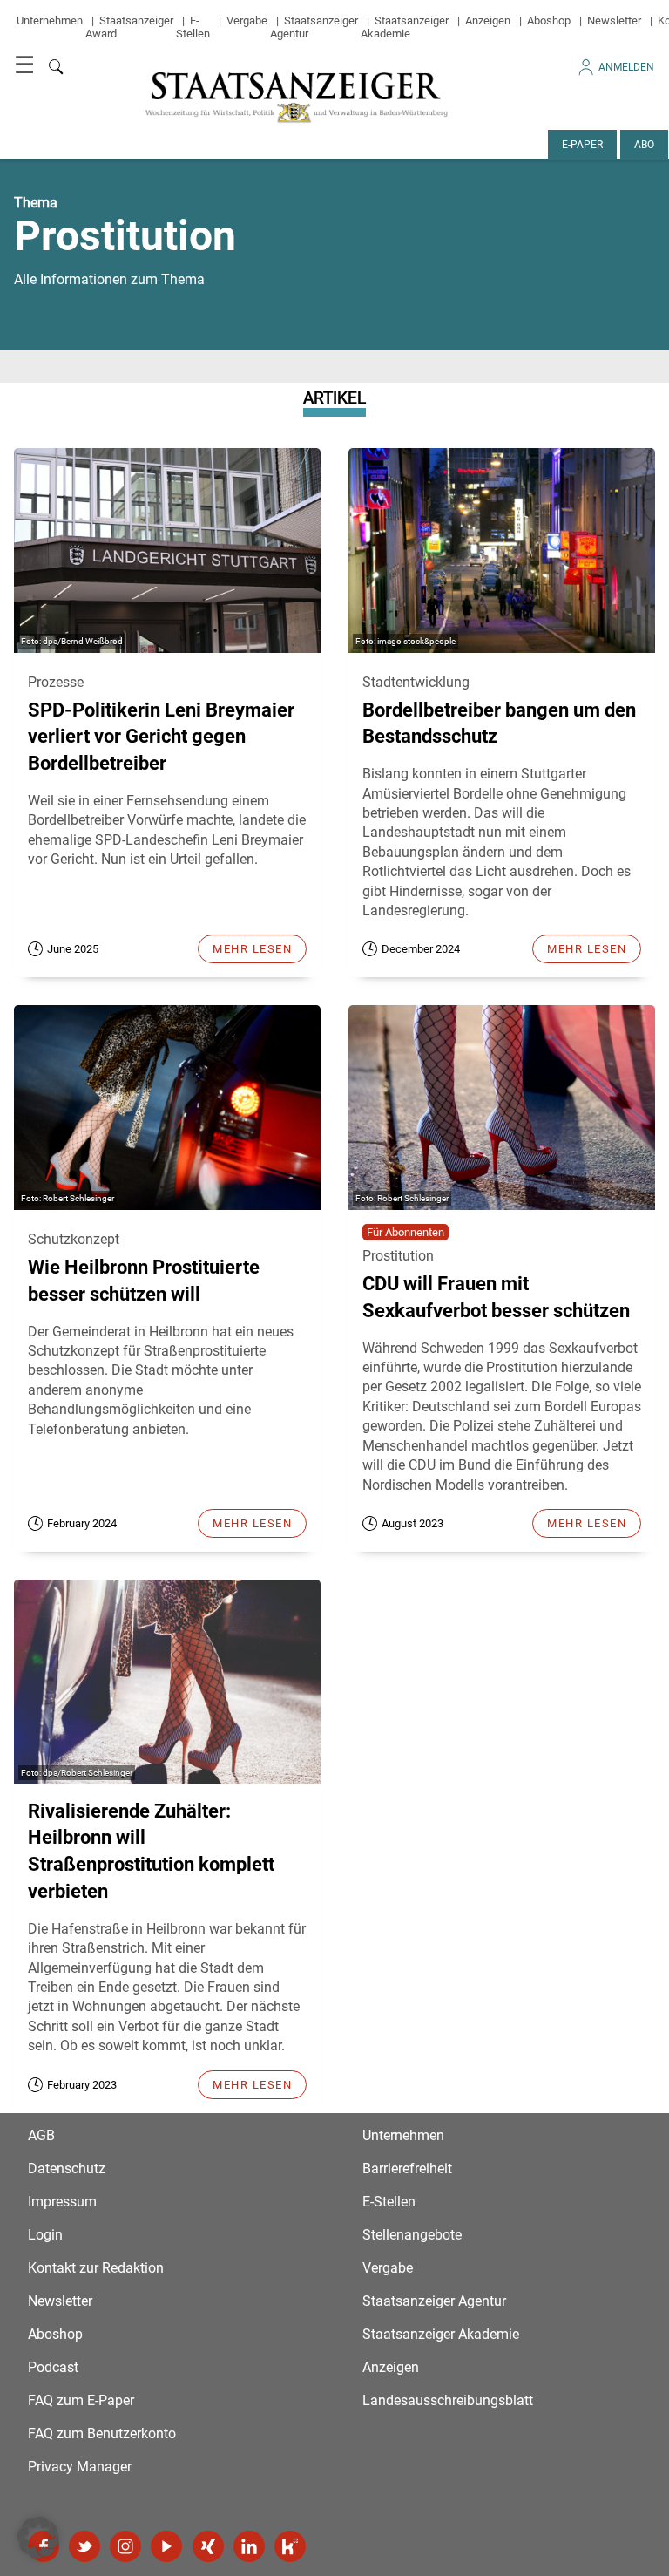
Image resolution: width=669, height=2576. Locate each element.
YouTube (166, 2546)
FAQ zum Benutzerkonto (102, 2433)
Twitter (84, 2546)
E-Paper (582, 145)
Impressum (62, 2202)
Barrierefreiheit (407, 2168)
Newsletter (614, 20)
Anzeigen (488, 20)
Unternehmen (50, 20)
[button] (38, 2538)
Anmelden (626, 67)
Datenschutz (67, 2168)
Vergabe (247, 20)
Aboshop (549, 20)
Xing (208, 2546)
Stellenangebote (412, 2235)
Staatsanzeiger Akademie (405, 27)
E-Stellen (193, 27)
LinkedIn (249, 2546)
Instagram (125, 2546)
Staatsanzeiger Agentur (434, 2301)
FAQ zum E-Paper (81, 2400)
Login (45, 2235)
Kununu (290, 2546)
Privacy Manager (80, 2467)
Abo (644, 145)
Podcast (53, 2367)
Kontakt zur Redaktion (96, 2268)
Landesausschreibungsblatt (448, 2400)
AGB (41, 2135)
